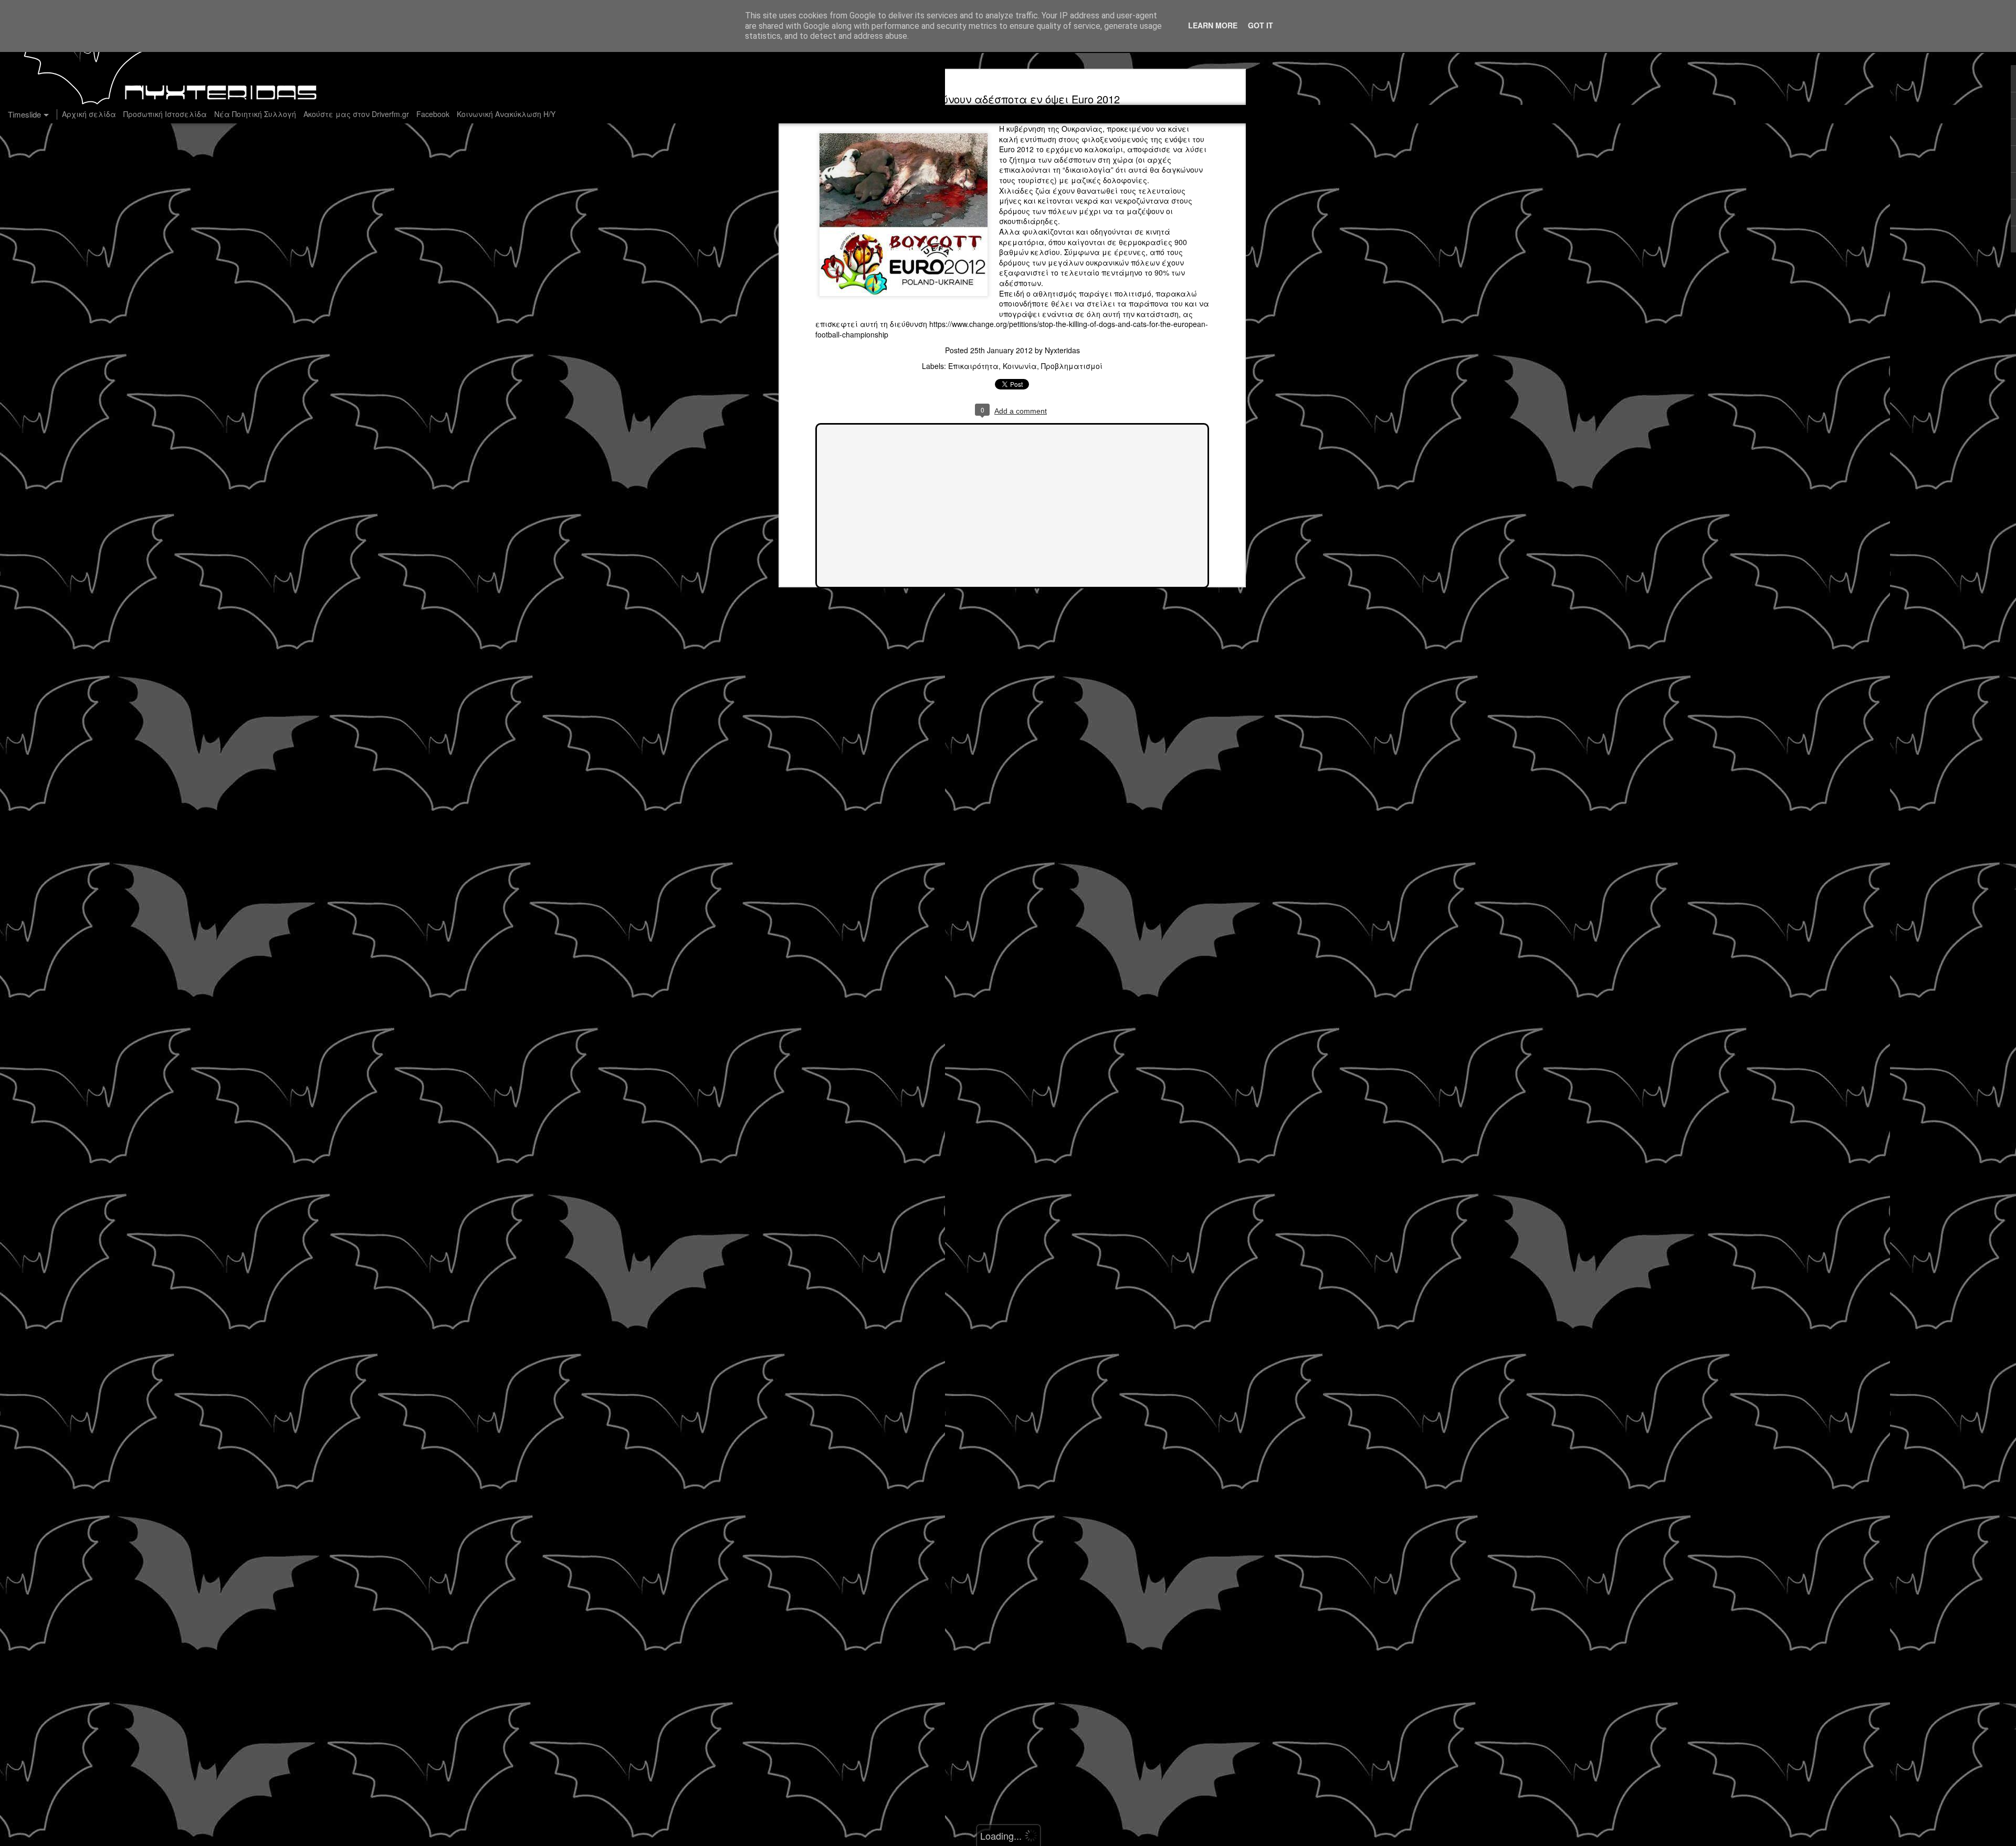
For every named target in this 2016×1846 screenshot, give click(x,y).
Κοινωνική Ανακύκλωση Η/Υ (506, 114)
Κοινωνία (1020, 366)
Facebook (433, 114)
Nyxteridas (1062, 350)
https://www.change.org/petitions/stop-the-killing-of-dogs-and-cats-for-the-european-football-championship (1012, 329)
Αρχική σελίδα (89, 114)
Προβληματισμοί (1072, 366)
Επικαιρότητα (973, 366)
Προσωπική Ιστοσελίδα (165, 114)
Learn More (1213, 25)
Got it (1261, 25)
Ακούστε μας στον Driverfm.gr (356, 114)
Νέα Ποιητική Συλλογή (255, 114)
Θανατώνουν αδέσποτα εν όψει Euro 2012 (1012, 99)
